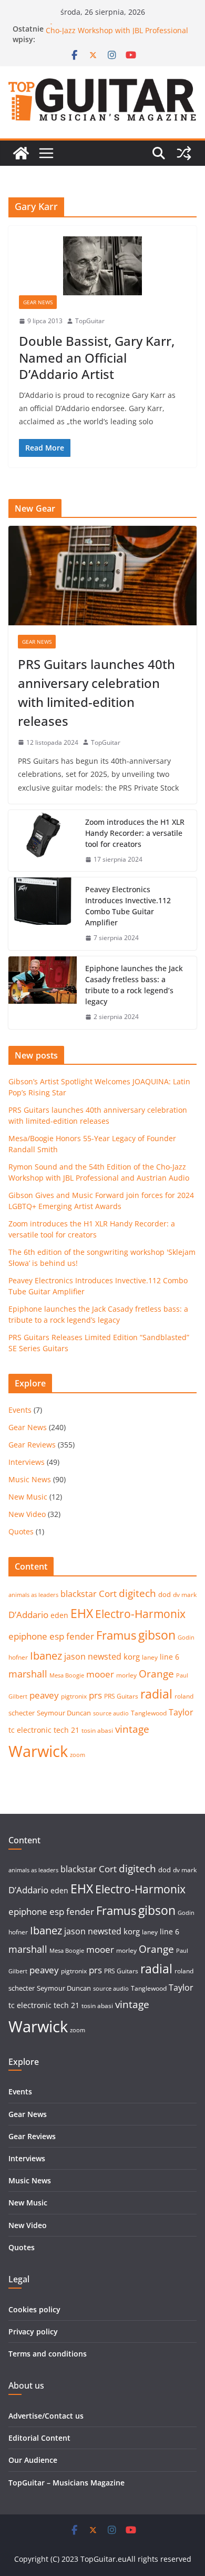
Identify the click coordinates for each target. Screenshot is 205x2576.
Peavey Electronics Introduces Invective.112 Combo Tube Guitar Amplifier (128, 906)
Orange (156, 1674)
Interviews (27, 1462)
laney (150, 1657)
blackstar (79, 1594)
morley (126, 1675)
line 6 (170, 1657)
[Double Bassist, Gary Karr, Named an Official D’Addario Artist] (102, 266)
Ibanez (46, 1656)
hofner (18, 1657)
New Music (28, 1497)
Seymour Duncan (64, 1713)
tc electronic (30, 1730)
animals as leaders (33, 1595)
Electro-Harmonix (140, 1614)
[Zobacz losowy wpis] (184, 153)
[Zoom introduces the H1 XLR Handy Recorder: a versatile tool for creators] (43, 841)
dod (165, 1594)
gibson (157, 1635)
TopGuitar (90, 321)
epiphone (28, 1636)
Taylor (181, 1712)
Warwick (38, 1751)
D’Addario (28, 1615)
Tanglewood (149, 1713)
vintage (132, 1729)
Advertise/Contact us (46, 2416)
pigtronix (74, 1696)
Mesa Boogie (67, 1675)
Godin (186, 1638)
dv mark (185, 1595)
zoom (78, 1755)
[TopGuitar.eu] (21, 153)
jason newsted (93, 1656)
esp (57, 1636)
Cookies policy (34, 2309)
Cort (108, 1594)
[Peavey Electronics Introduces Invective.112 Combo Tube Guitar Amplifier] (43, 914)
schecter (22, 1713)
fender (80, 1636)
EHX (82, 1613)
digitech (137, 1593)
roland (184, 1696)
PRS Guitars (121, 1696)
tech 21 (66, 1730)
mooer (100, 1674)
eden (59, 1615)
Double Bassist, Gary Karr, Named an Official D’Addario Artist (97, 357)
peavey (44, 1695)
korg (132, 1656)
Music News (30, 1479)
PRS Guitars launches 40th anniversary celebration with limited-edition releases (96, 692)
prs (95, 1695)
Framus (116, 1635)
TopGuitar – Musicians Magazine (66, 2483)
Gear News (38, 302)
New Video (27, 1514)
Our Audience (33, 2460)
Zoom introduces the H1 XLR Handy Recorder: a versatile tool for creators (135, 833)
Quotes (21, 1531)
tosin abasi (97, 1730)
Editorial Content (39, 2438)
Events (20, 1410)
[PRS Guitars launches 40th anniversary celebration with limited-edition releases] (102, 575)
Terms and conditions (48, 2354)
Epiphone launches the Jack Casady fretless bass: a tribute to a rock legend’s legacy (134, 985)
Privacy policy (33, 2332)
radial (156, 1694)
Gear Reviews (32, 1445)
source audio (111, 1713)
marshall (28, 1674)
